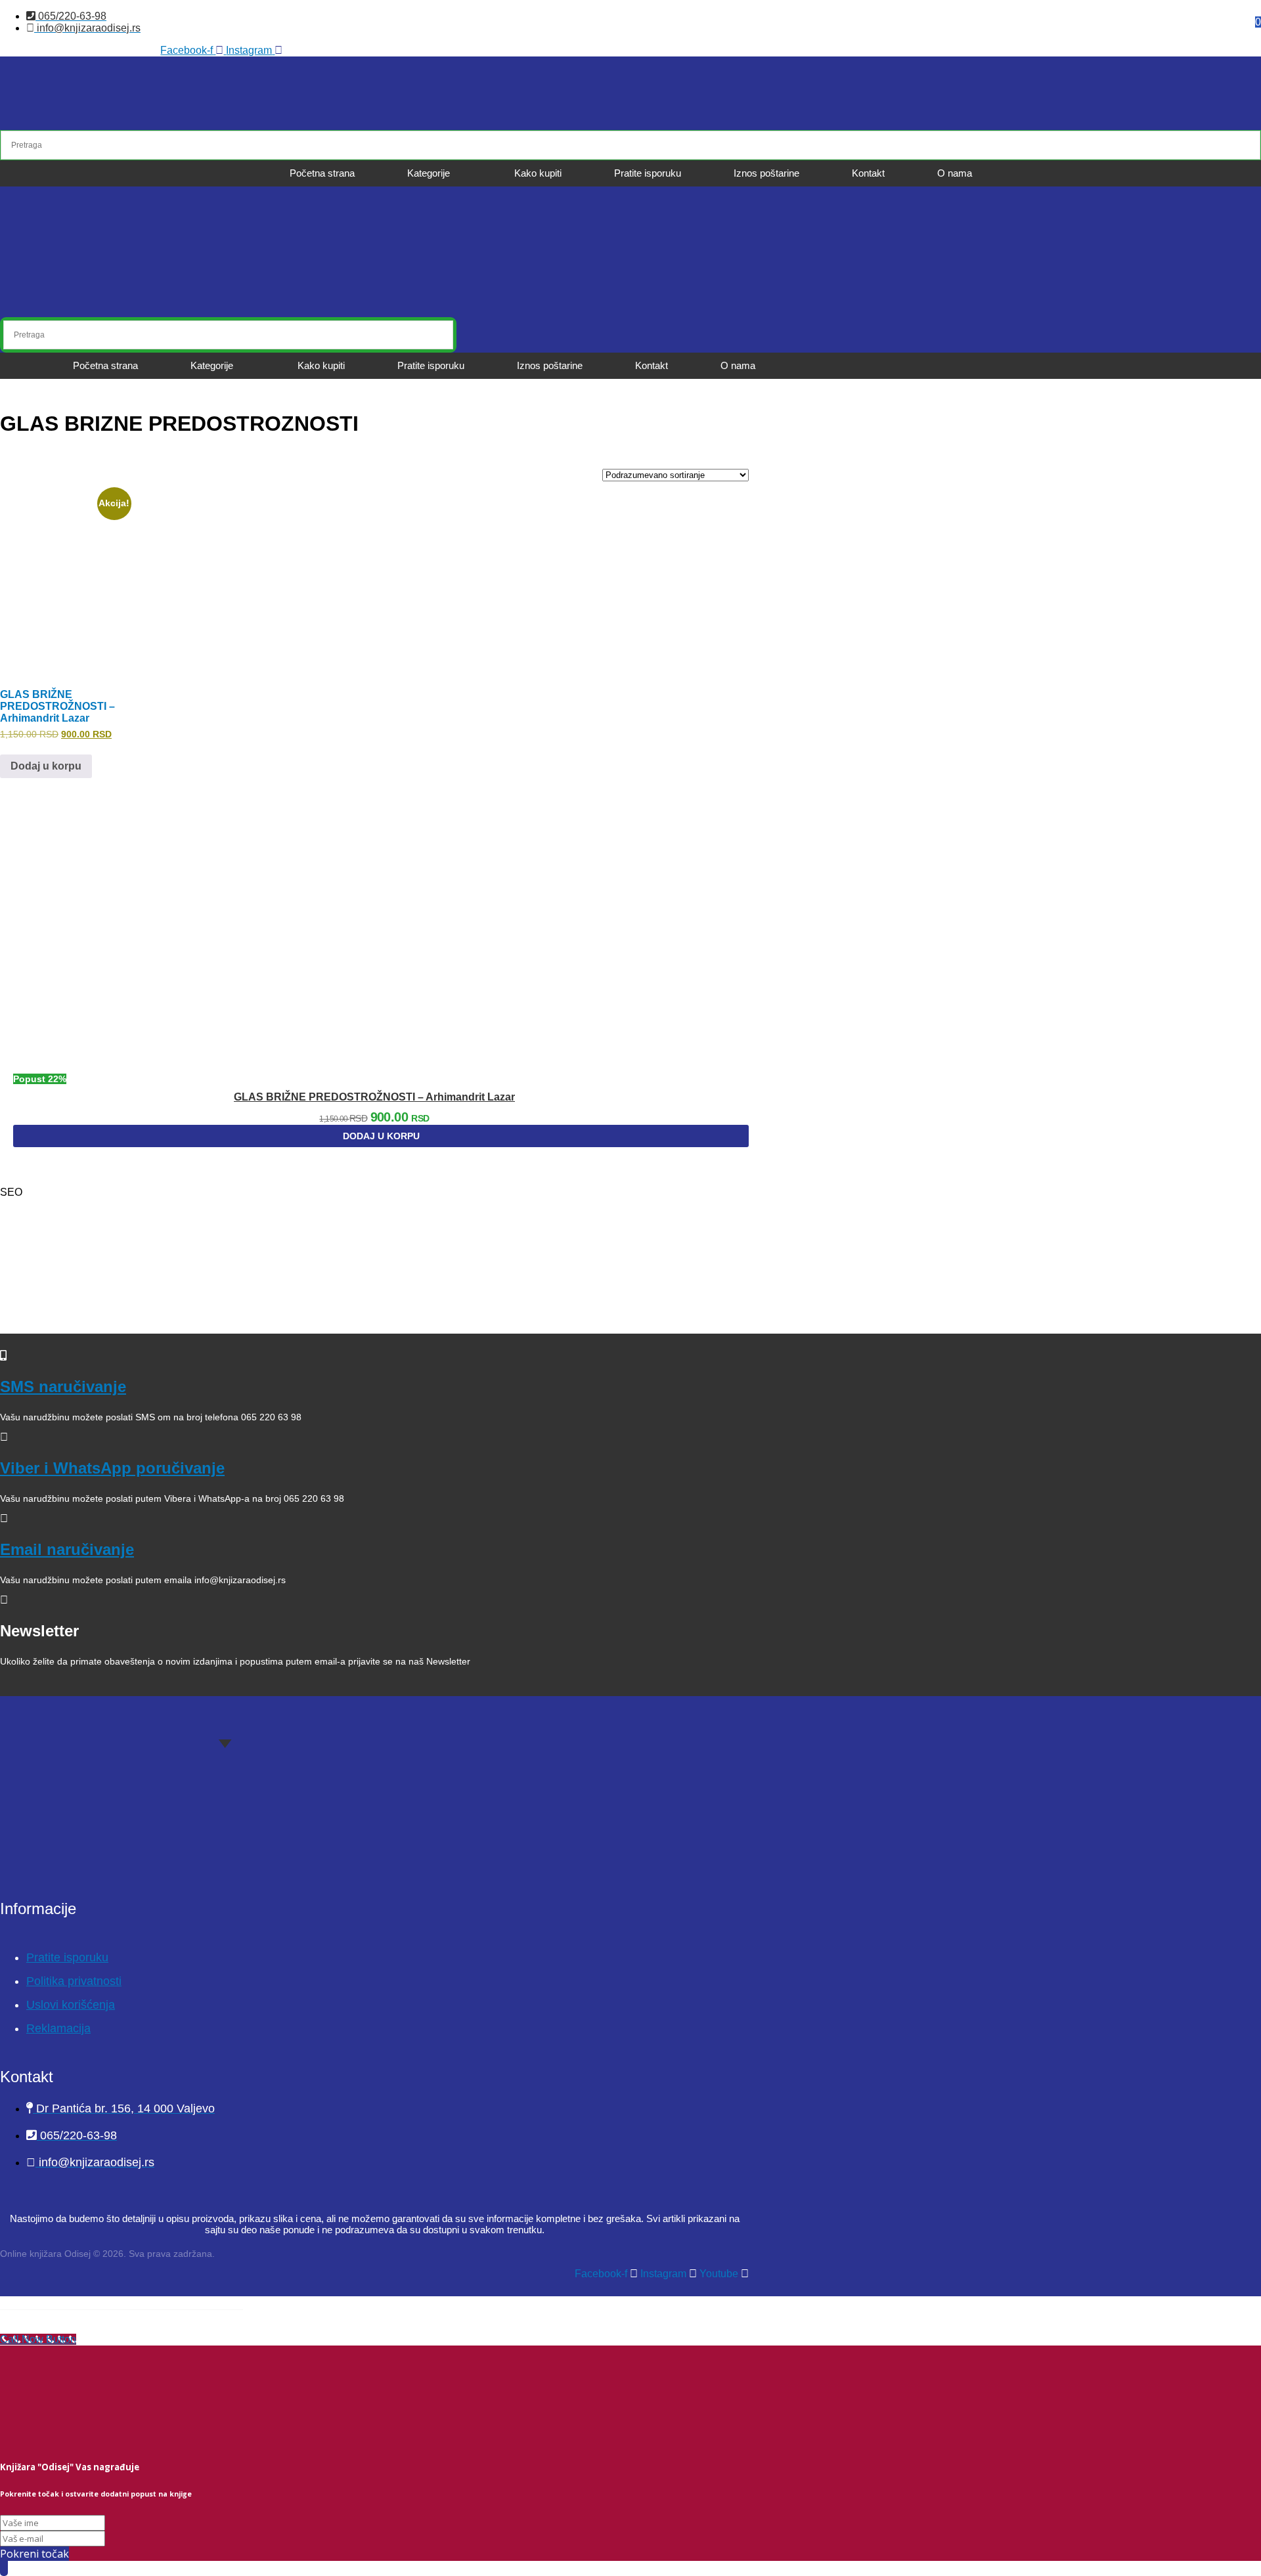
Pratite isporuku (648, 173)
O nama (955, 173)
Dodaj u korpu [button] (46, 766)
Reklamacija (58, 2028)
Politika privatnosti (74, 1981)
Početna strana (322, 173)
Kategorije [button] (429, 173)
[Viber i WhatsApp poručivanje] (4, 1437)
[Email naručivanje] (4, 1518)
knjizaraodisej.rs (77, 1295)
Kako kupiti (538, 173)
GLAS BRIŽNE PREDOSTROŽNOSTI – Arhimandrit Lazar (374, 1097)
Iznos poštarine (766, 173)
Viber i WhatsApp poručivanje (112, 1468)
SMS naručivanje (63, 1386)
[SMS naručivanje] (3, 1356)
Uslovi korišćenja (71, 2005)
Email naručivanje (67, 1549)
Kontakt (868, 173)
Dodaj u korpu (381, 1136)
